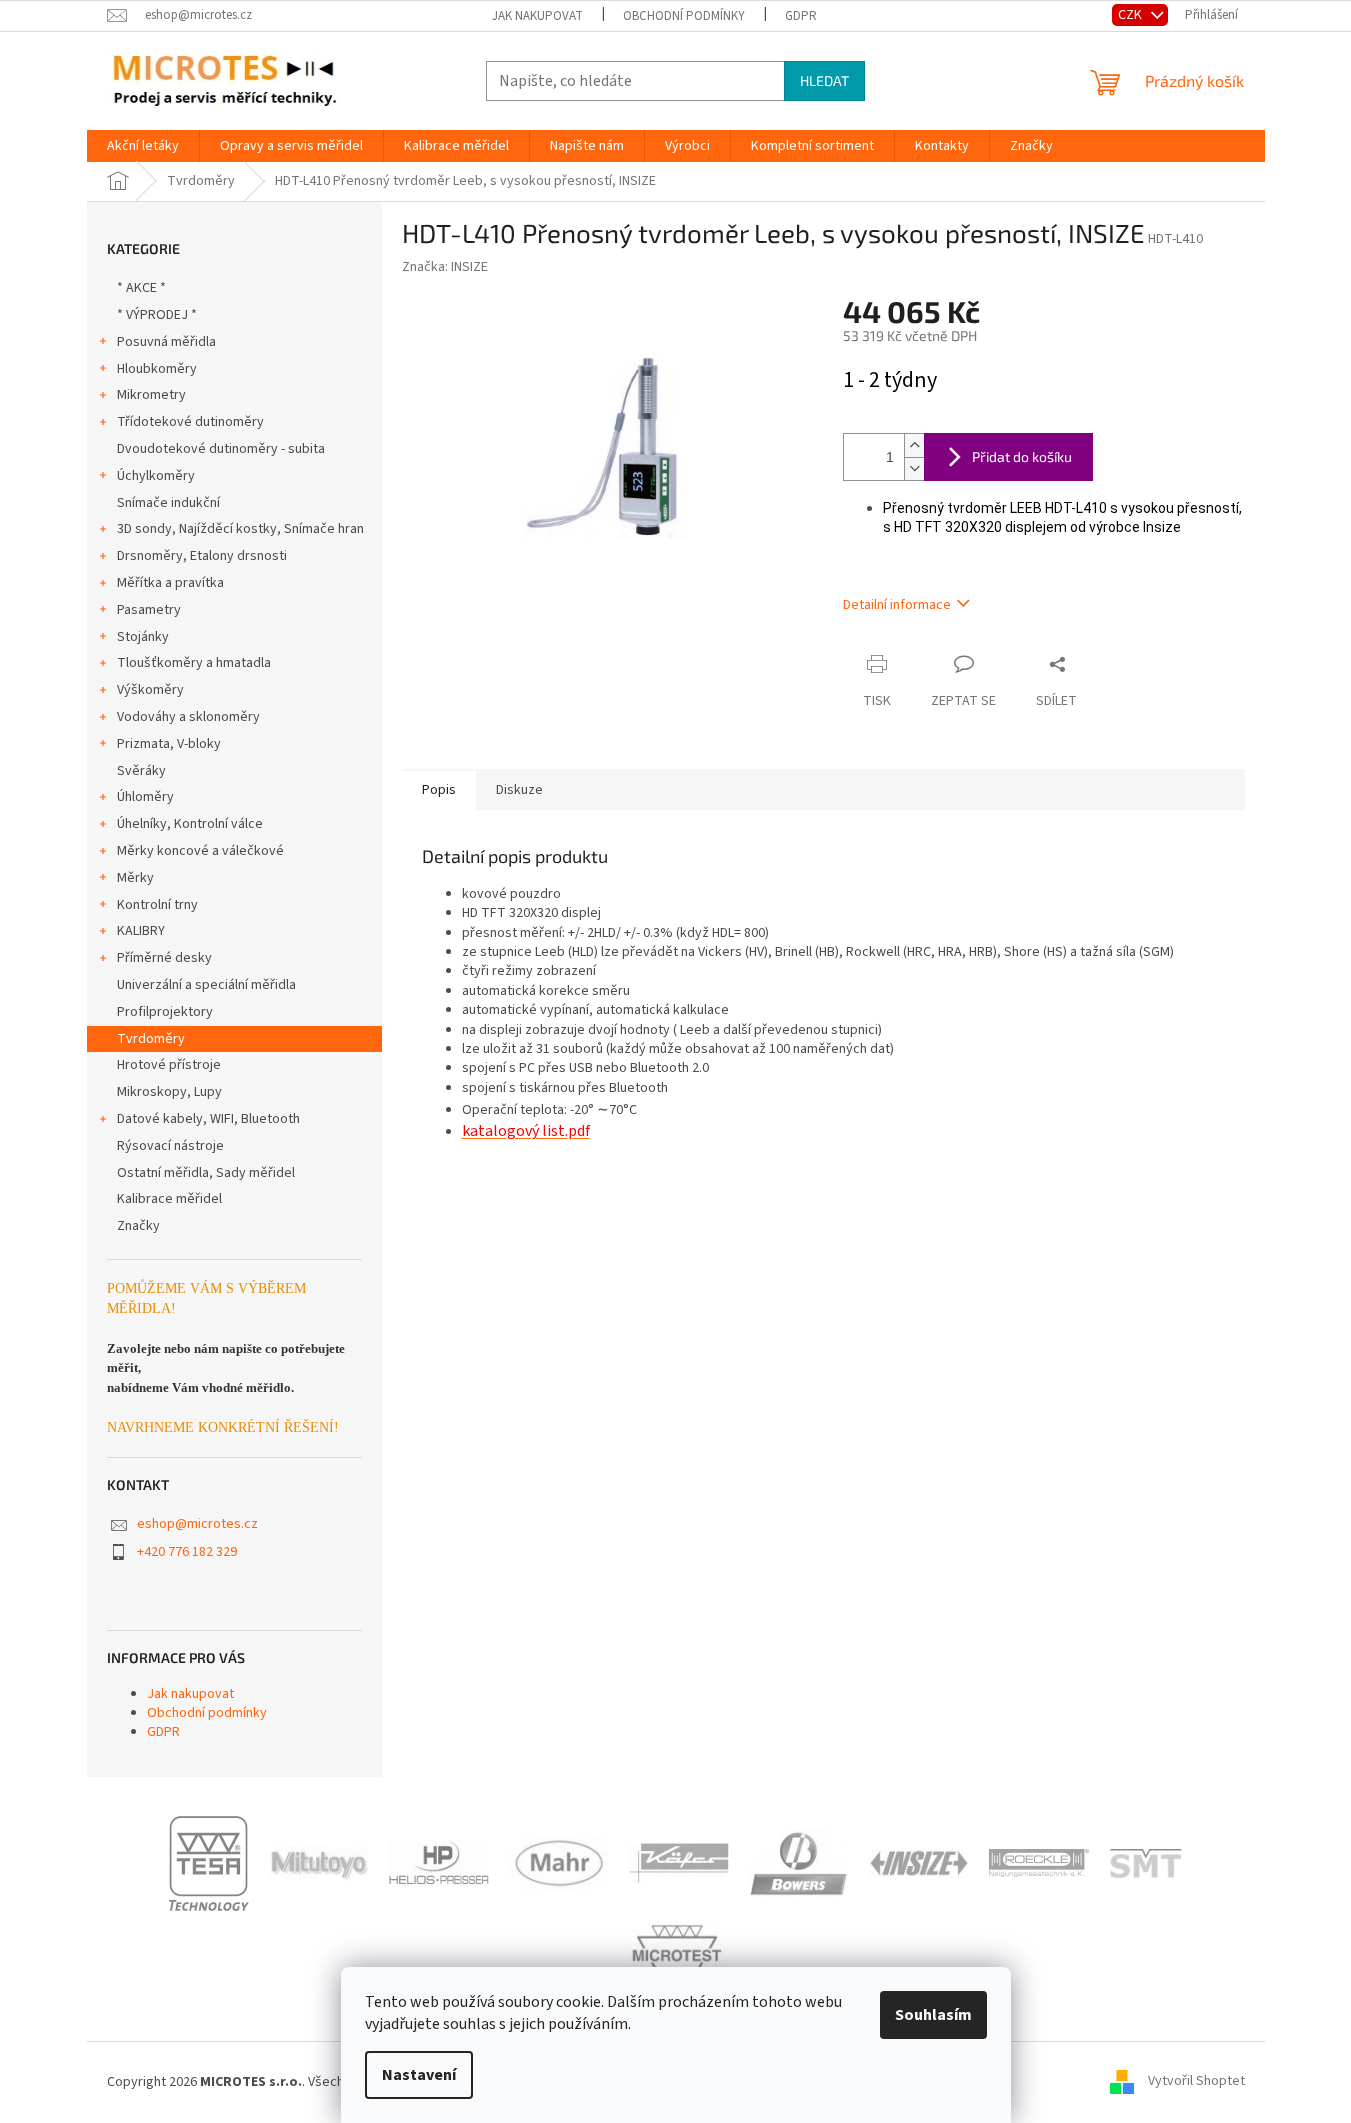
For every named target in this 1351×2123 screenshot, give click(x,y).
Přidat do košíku (1022, 456)
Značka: (445, 267)
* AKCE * (141, 288)
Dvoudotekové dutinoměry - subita (221, 449)
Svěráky (141, 771)
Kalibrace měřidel (169, 1199)
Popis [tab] (439, 790)
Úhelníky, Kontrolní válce (190, 824)
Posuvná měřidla (166, 342)
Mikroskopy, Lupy (169, 1092)
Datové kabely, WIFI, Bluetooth (208, 1119)
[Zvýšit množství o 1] (914, 445)
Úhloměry (145, 797)
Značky (138, 1226)
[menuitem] (143, 146)
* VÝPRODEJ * (157, 315)
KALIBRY (141, 931)
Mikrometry (151, 395)
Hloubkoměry (157, 369)
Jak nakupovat (537, 16)
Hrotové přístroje (169, 1065)
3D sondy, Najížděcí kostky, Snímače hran (240, 529)
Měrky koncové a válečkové (200, 851)
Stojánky (143, 637)
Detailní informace (897, 605)
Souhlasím (933, 2015)
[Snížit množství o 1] (914, 468)
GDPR (801, 16)
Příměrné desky (164, 958)
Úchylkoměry (156, 476)
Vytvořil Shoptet (1196, 2082)
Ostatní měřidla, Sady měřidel (206, 1173)
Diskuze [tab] (519, 790)
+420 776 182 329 (187, 1552)
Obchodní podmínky (684, 16)
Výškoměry (150, 690)
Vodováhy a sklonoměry (188, 717)
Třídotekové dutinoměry (190, 422)
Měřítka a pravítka (170, 583)
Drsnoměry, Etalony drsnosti (202, 556)
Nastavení (419, 2075)
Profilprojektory (165, 1012)
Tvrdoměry (151, 1039)
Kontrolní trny (157, 905)
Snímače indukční (168, 503)
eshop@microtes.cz (197, 1524)
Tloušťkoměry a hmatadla (194, 663)
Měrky (135, 878)
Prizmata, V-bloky (169, 744)
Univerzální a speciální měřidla (206, 985)
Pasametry (149, 610)
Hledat (824, 80)
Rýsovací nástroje (170, 1146)
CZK (1131, 14)
